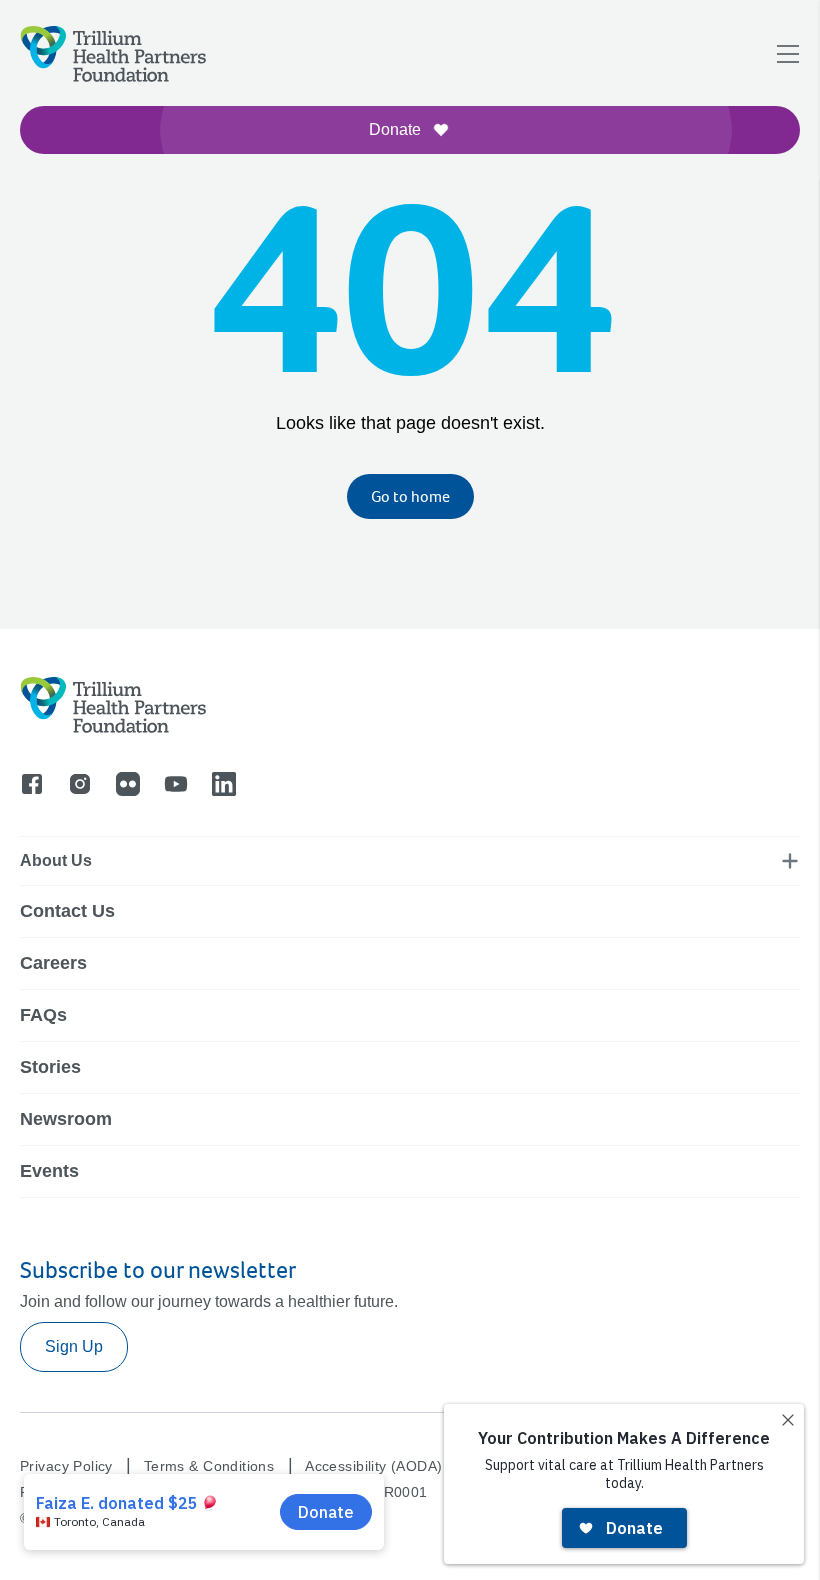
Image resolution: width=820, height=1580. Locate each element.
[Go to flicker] (128, 784)
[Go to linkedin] (224, 784)
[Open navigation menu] (788, 54)
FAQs (43, 1015)
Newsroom (66, 1119)
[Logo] (42, 144)
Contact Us (67, 911)
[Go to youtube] (176, 784)
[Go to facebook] (32, 784)
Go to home (410, 496)
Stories (50, 1067)
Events (49, 1171)
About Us (56, 860)
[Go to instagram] (80, 784)
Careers (53, 963)
